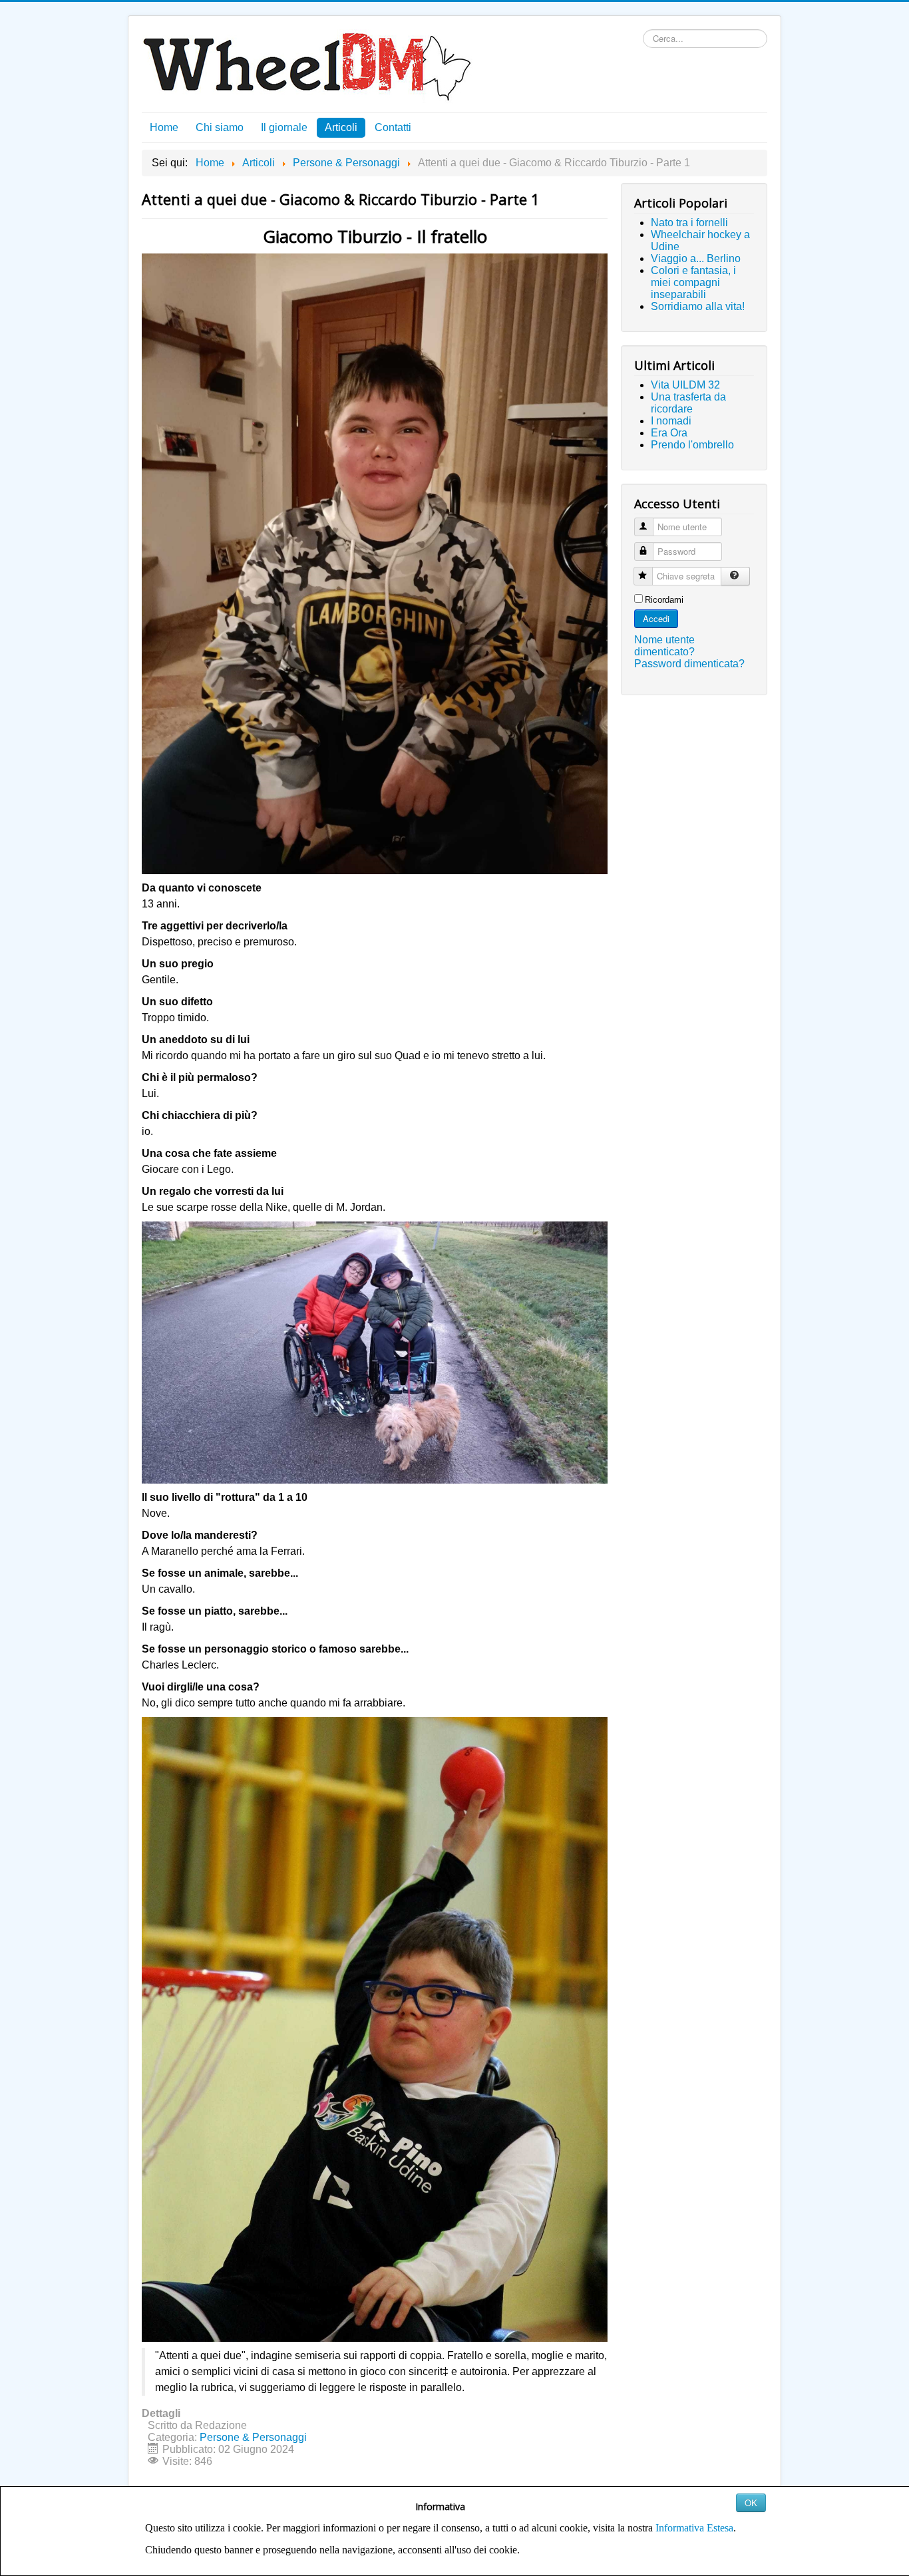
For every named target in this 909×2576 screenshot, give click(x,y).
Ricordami (664, 600)
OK (751, 2502)
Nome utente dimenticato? (664, 646)
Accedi (656, 618)
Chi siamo (220, 127)
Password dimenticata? (689, 664)
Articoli (341, 127)
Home (164, 127)
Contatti (393, 127)
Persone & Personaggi (253, 2437)
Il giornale (284, 127)
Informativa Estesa (694, 2528)
